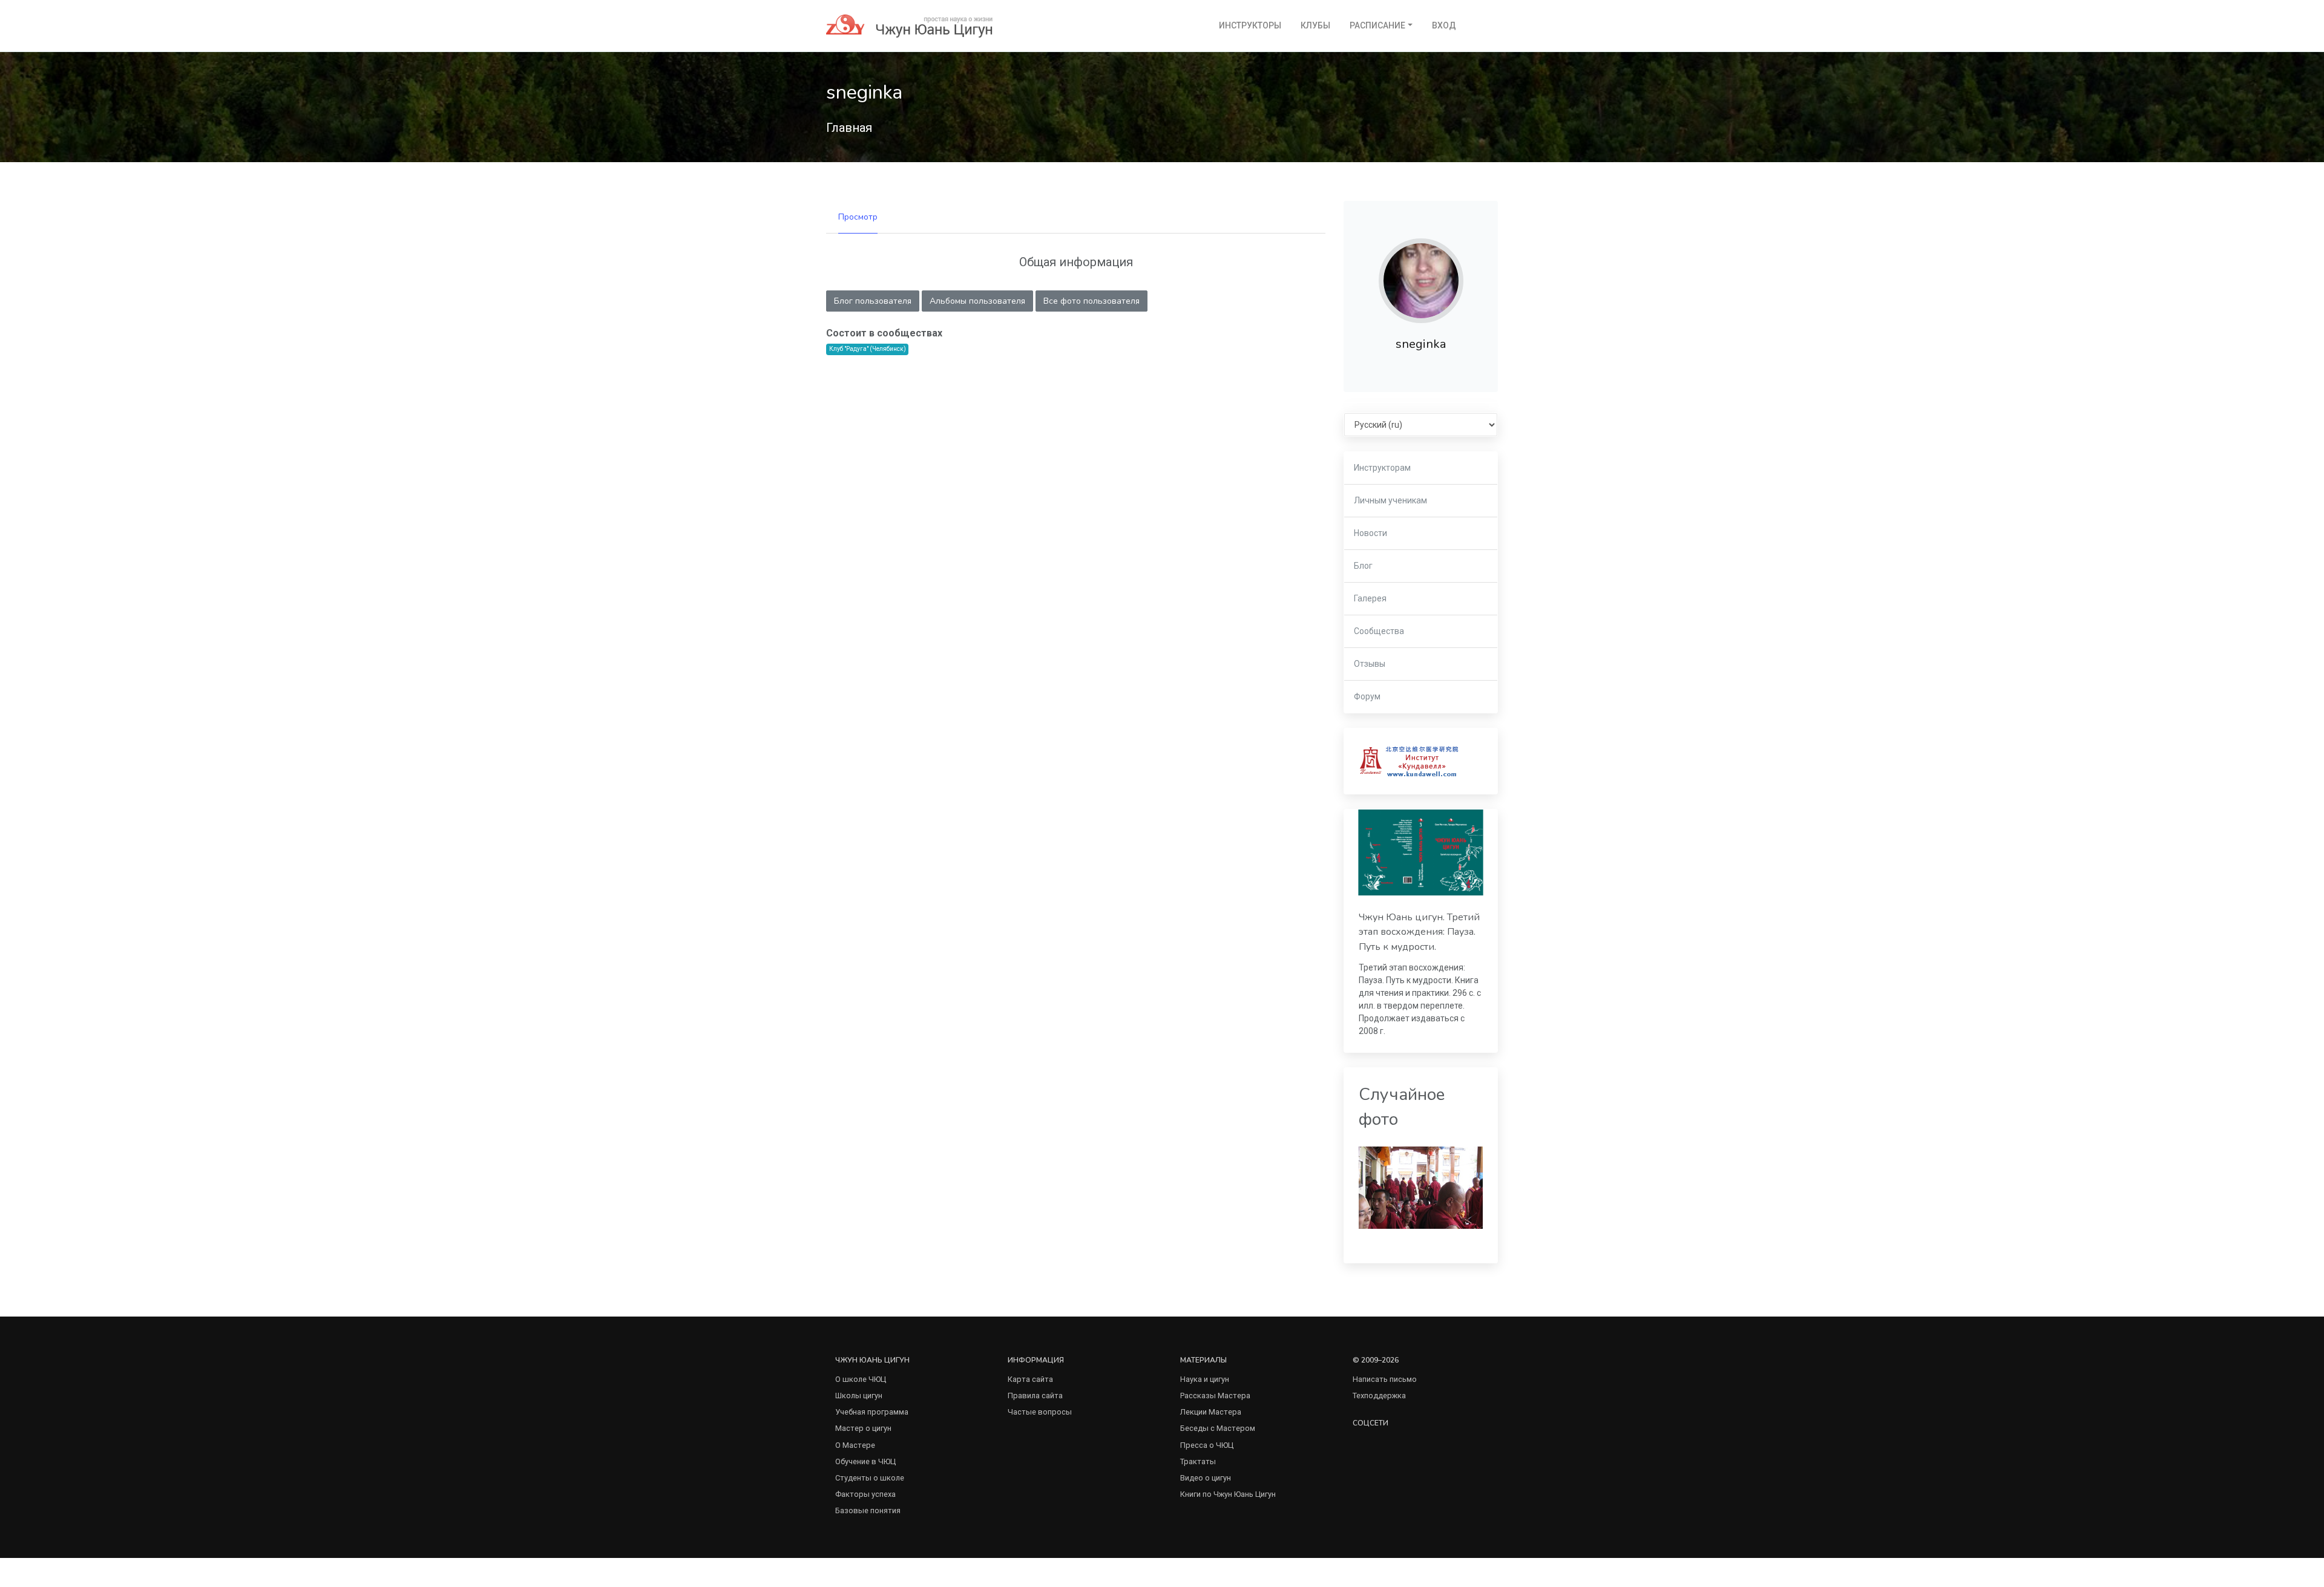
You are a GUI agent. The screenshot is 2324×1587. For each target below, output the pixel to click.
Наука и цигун (1205, 1379)
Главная (849, 128)
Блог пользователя (873, 301)
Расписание (1377, 25)
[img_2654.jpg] (1421, 1187)
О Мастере (855, 1445)
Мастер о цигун (863, 1428)
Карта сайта (1030, 1379)
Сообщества (1379, 631)
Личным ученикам (1390, 500)
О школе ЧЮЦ (861, 1379)
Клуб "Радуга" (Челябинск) (868, 349)
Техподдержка (1379, 1396)
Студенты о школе (870, 1478)
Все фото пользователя (1091, 301)
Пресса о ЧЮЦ (1207, 1445)
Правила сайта (1035, 1396)
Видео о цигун (1206, 1478)
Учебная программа (872, 1412)
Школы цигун (859, 1396)
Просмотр (858, 217)
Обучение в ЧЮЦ (865, 1461)
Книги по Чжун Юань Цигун (1228, 1494)
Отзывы (1370, 664)
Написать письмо (1385, 1379)
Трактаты (1198, 1461)
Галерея (1370, 598)
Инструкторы (1250, 25)
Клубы (1315, 25)
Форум (1367, 696)
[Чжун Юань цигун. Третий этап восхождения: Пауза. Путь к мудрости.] (1421, 852)
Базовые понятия (868, 1510)
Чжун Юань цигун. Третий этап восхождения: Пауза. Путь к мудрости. (1419, 932)
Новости (1370, 533)
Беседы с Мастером (1218, 1428)
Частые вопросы (1040, 1412)
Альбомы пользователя (977, 301)
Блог (1363, 566)
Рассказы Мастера (1215, 1396)
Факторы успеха (865, 1494)
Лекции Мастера (1211, 1412)
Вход (1444, 25)
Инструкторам (1382, 468)
